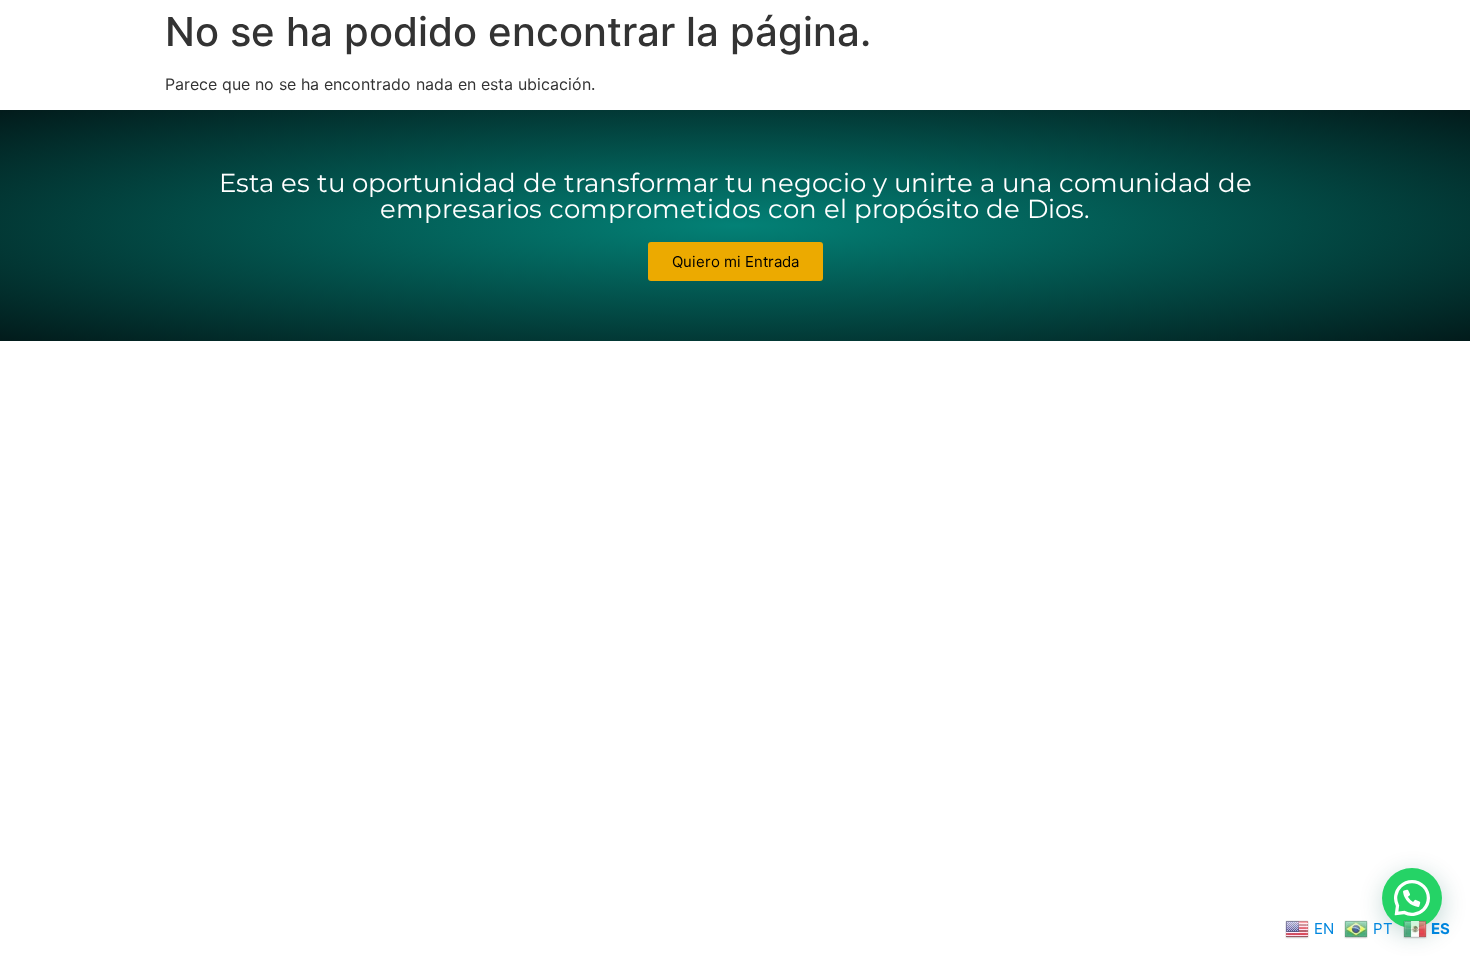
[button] (1412, 898)
